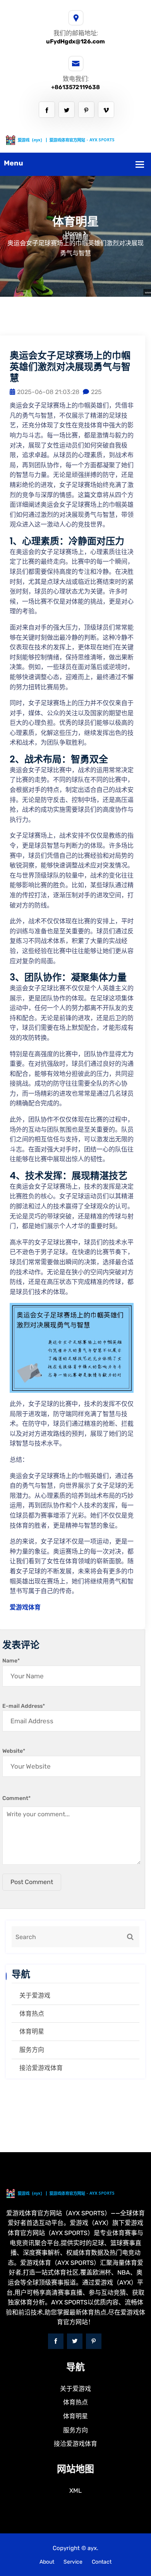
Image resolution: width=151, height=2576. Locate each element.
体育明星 (32, 2031)
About (47, 2562)
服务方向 (32, 2050)
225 (96, 392)
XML (75, 2491)
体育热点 (32, 2014)
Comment (16, 1798)
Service (73, 2562)
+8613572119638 (75, 87)
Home (73, 233)
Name (11, 1661)
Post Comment (32, 1882)
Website (14, 1751)
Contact (102, 2562)
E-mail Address (24, 1706)
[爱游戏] (75, 139)
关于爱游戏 (35, 1995)
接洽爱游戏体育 (41, 2068)
